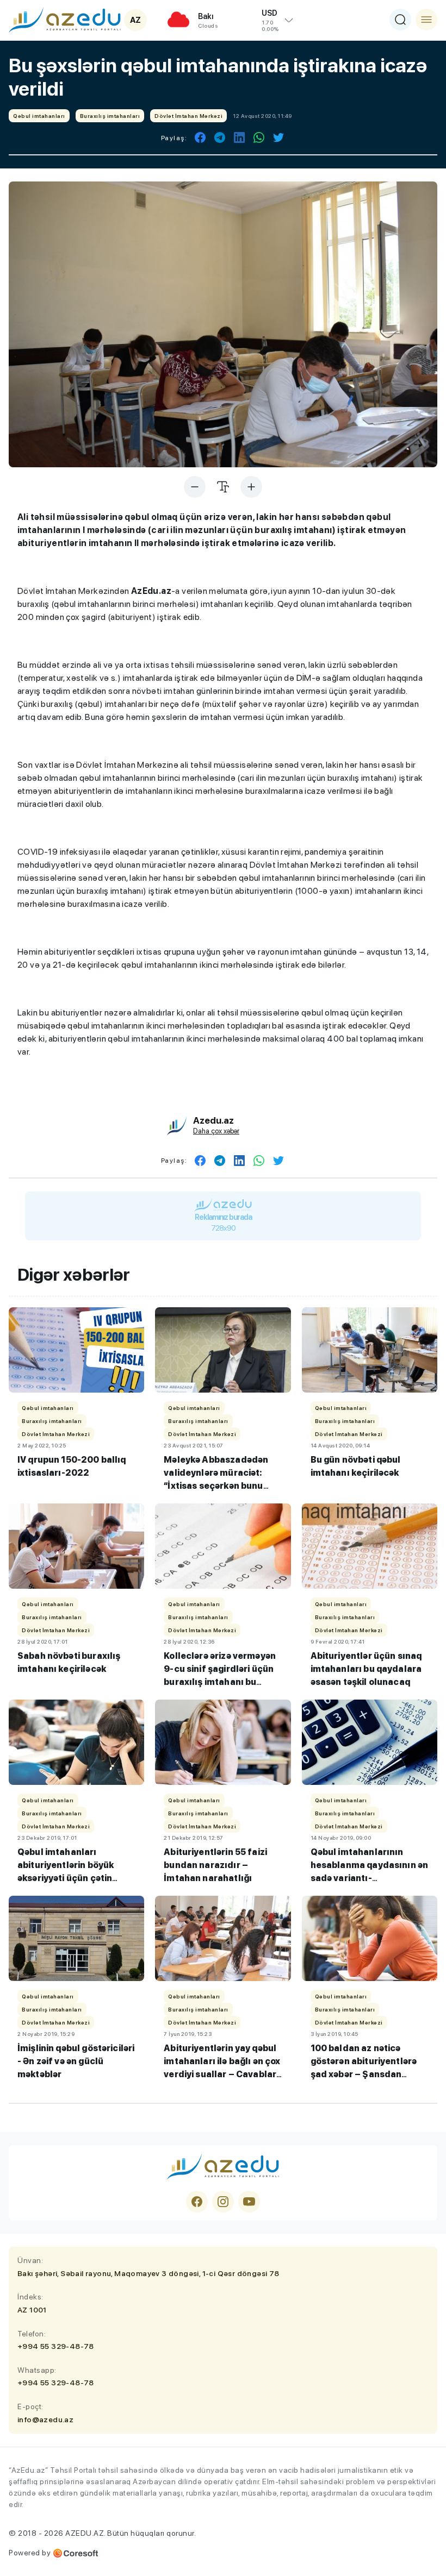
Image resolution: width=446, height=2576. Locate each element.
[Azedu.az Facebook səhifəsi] (197, 2202)
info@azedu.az (45, 2420)
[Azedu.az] (65, 20)
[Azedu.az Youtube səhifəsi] (249, 2202)
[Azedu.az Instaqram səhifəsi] (223, 2202)
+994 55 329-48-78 (56, 2346)
